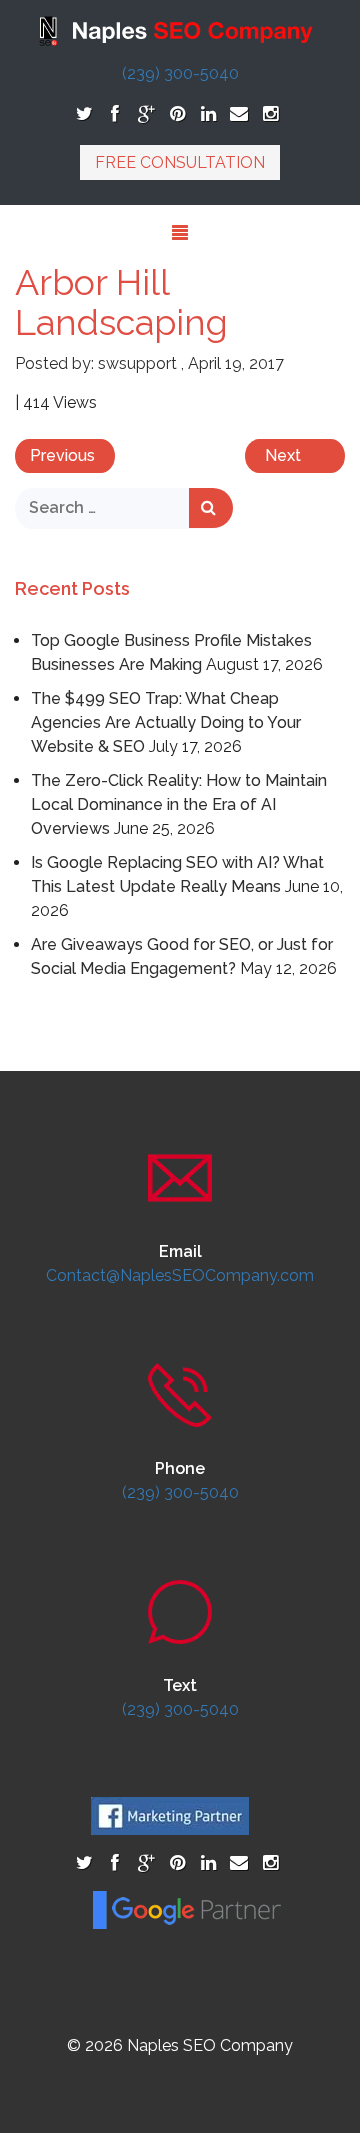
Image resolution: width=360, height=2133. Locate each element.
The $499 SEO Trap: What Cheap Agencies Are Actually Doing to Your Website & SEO (166, 722)
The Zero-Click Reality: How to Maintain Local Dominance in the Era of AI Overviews (179, 804)
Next (283, 455)
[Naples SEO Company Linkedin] (208, 113)
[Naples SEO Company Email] (239, 113)
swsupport (137, 363)
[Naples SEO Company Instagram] (270, 113)
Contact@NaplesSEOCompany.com (180, 1275)
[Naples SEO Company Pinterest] (177, 113)
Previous (62, 455)
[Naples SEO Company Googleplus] (146, 113)
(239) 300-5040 (180, 73)
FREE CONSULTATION (180, 162)
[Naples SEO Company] (180, 29)
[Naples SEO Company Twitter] (84, 113)
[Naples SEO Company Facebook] (115, 113)
